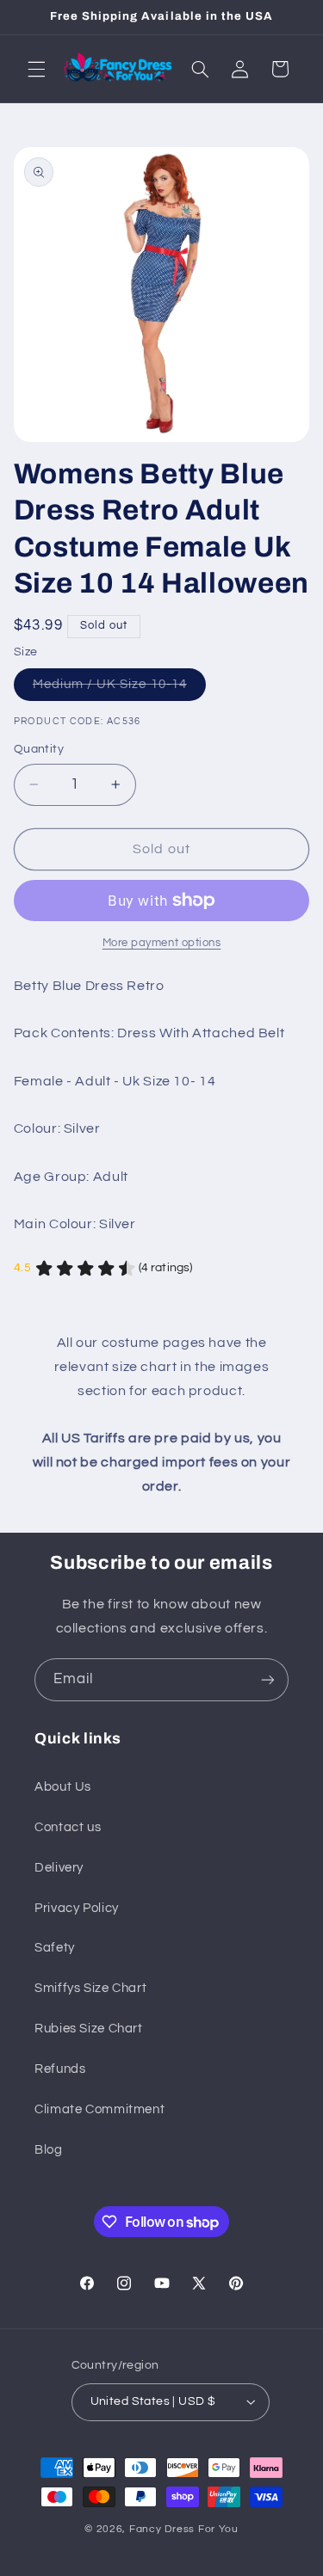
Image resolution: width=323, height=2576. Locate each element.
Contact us (68, 1827)
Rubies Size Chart (89, 2029)
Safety (55, 1948)
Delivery (59, 1868)
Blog (49, 2150)
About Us (63, 1787)
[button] (36, 69)
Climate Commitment (99, 2109)
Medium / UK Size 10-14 (119, 689)
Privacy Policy (77, 1908)
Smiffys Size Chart (90, 1988)
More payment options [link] (162, 943)
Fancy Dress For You (184, 2529)
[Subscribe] (268, 1679)
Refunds (60, 2069)
